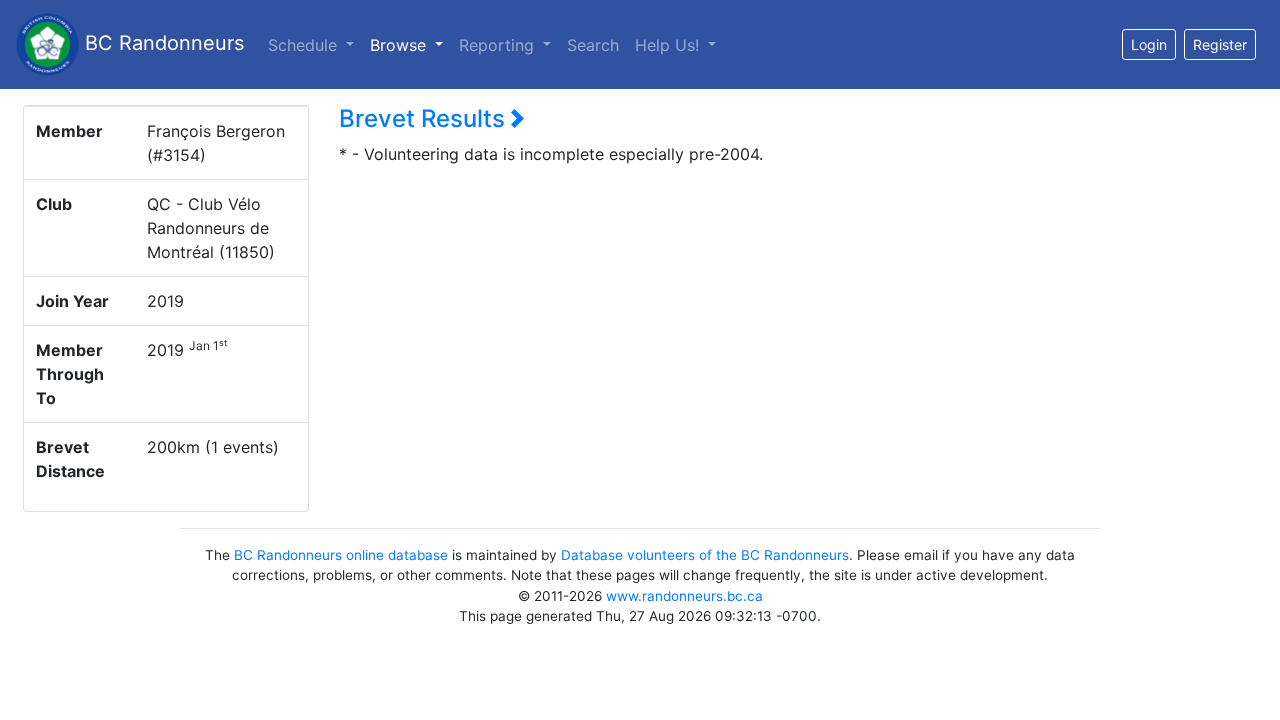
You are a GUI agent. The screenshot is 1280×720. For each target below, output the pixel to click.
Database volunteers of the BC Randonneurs (705, 555)
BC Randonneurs (161, 43)
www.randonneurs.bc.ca (684, 596)
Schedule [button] (305, 45)
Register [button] (1220, 44)
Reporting (499, 45)
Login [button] (1149, 44)
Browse (410, 44)
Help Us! (669, 45)
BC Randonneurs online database (341, 555)
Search (593, 45)
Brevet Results (425, 118)
